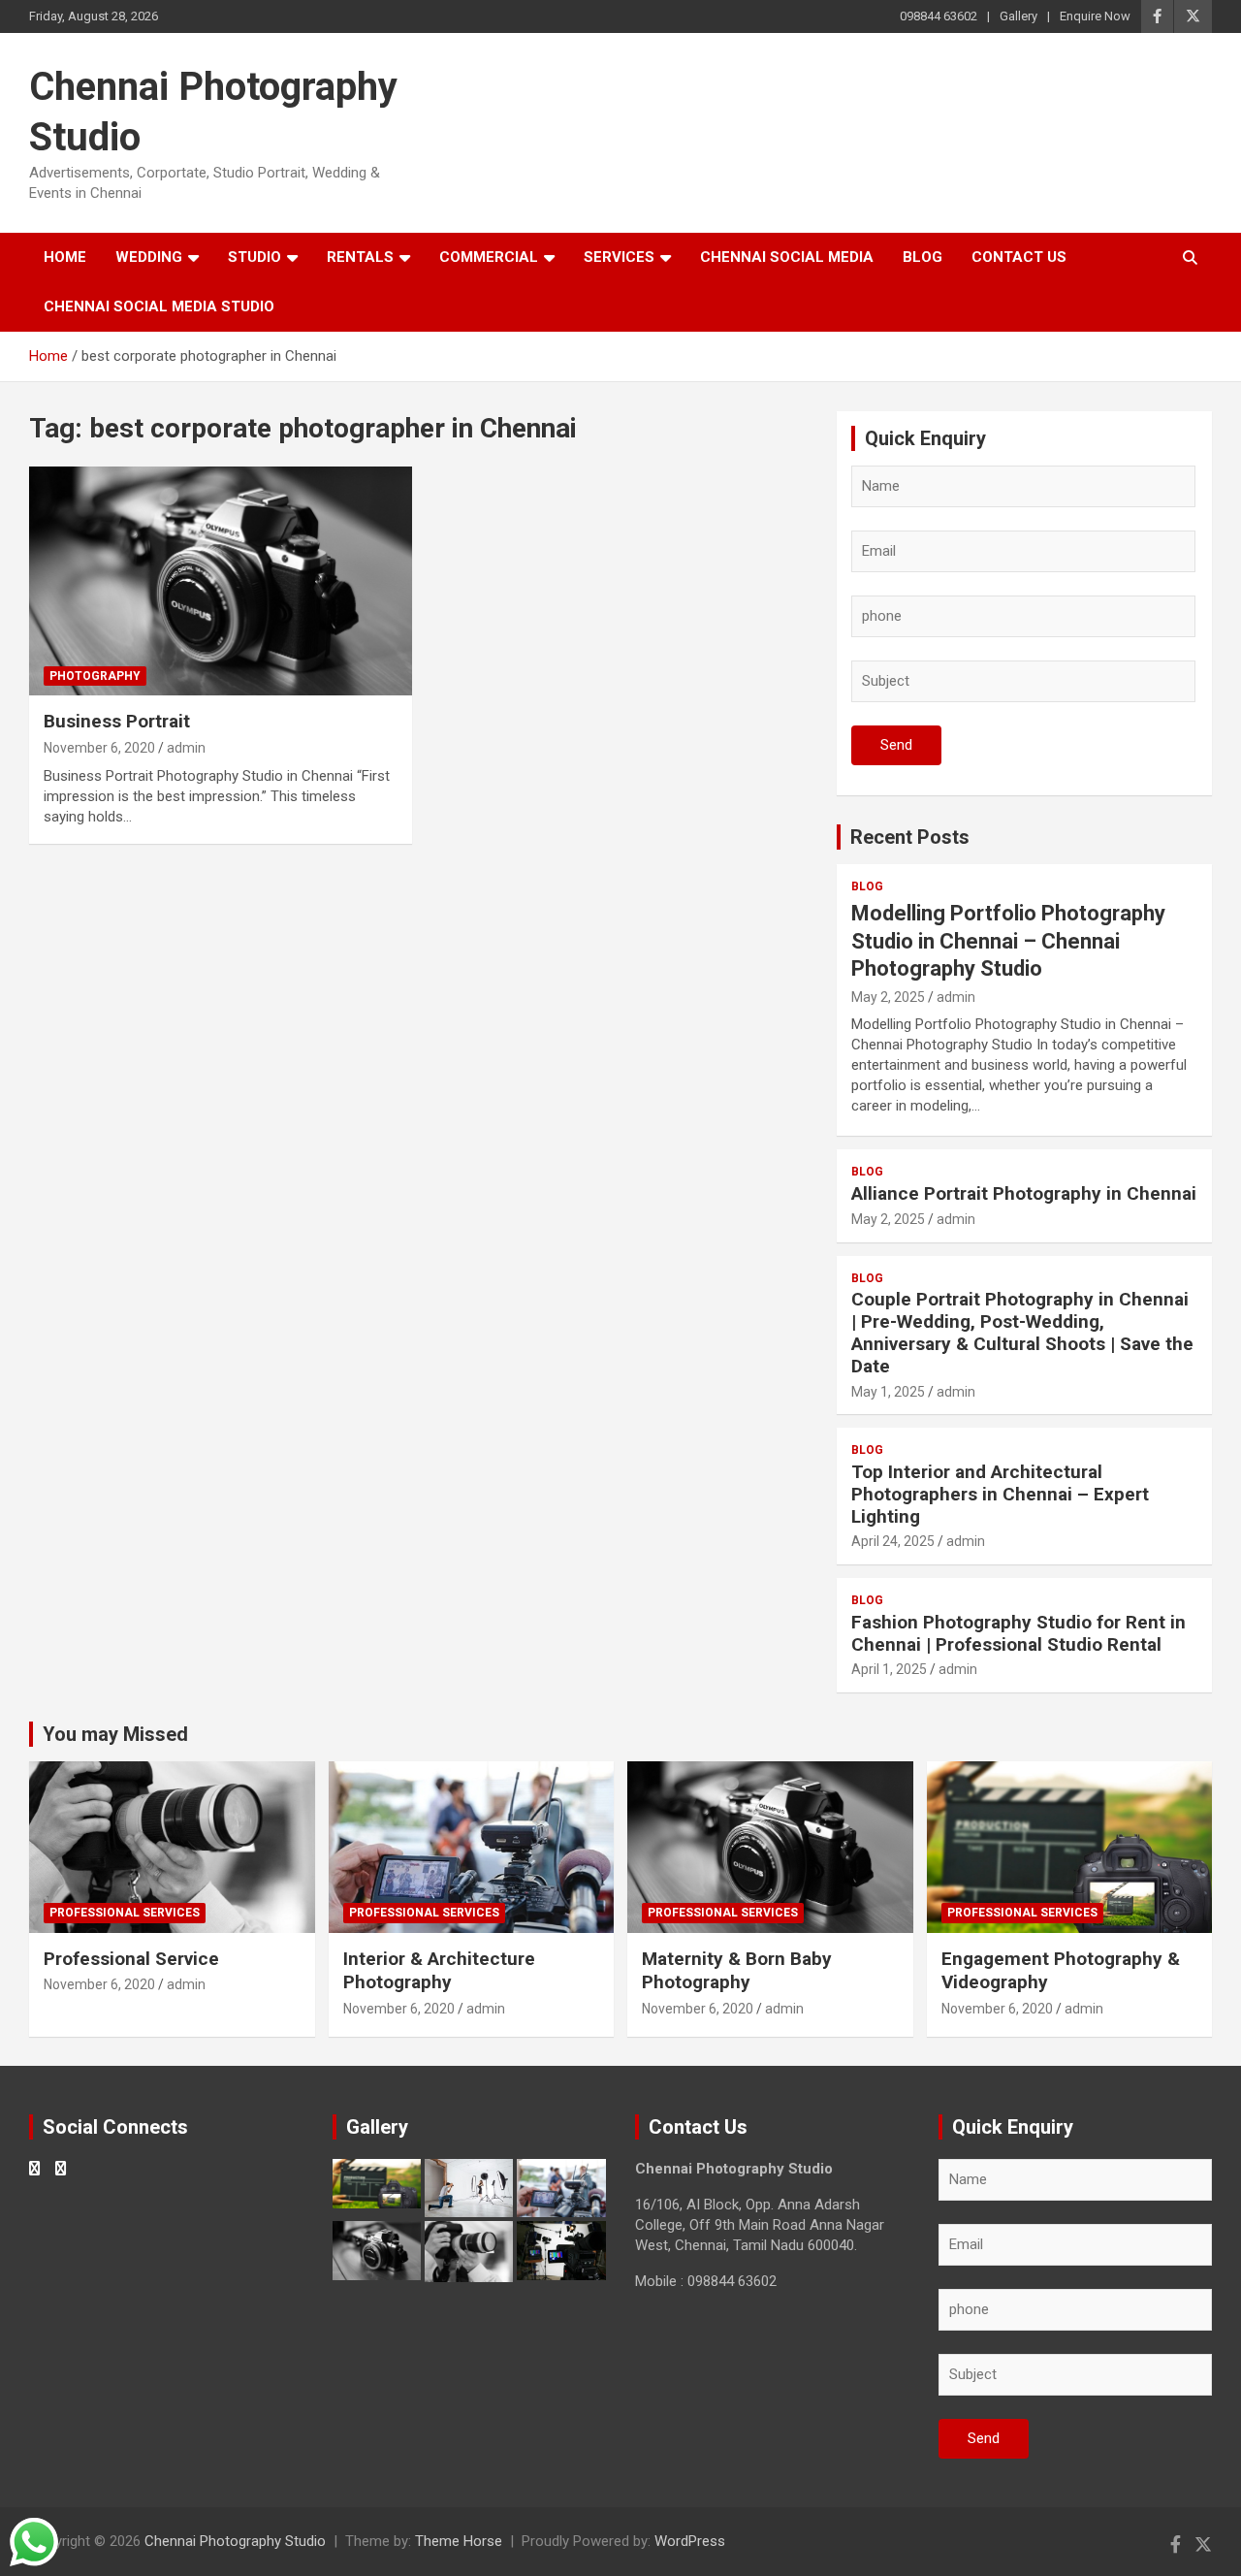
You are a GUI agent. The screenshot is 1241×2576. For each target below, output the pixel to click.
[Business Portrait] (221, 581)
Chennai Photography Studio (235, 2541)
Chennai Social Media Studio (159, 306)
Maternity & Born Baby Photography (737, 1971)
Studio (255, 257)
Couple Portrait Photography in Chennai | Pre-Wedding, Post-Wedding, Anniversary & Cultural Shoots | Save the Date (1022, 1332)
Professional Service (131, 1959)
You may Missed (115, 1734)
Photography (95, 676)
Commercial (489, 257)
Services (619, 257)
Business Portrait (117, 721)
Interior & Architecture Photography (439, 1971)
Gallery (1018, 16)
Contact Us (1019, 257)
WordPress (690, 2541)
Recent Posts (910, 837)
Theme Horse (459, 2541)
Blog (923, 257)
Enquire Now (1095, 16)
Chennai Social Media (787, 257)
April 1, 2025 (889, 1669)
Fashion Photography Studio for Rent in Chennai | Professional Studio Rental (1018, 1633)
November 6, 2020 (99, 748)
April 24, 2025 (893, 1541)
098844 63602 (939, 16)
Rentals (360, 257)
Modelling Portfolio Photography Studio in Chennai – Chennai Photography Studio (1008, 941)
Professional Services (125, 1913)
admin (186, 748)
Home (65, 257)
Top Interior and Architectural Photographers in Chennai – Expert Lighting (1000, 1494)
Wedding (149, 257)
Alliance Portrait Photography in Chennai (1024, 1193)
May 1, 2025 (888, 1392)
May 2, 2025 (888, 997)
